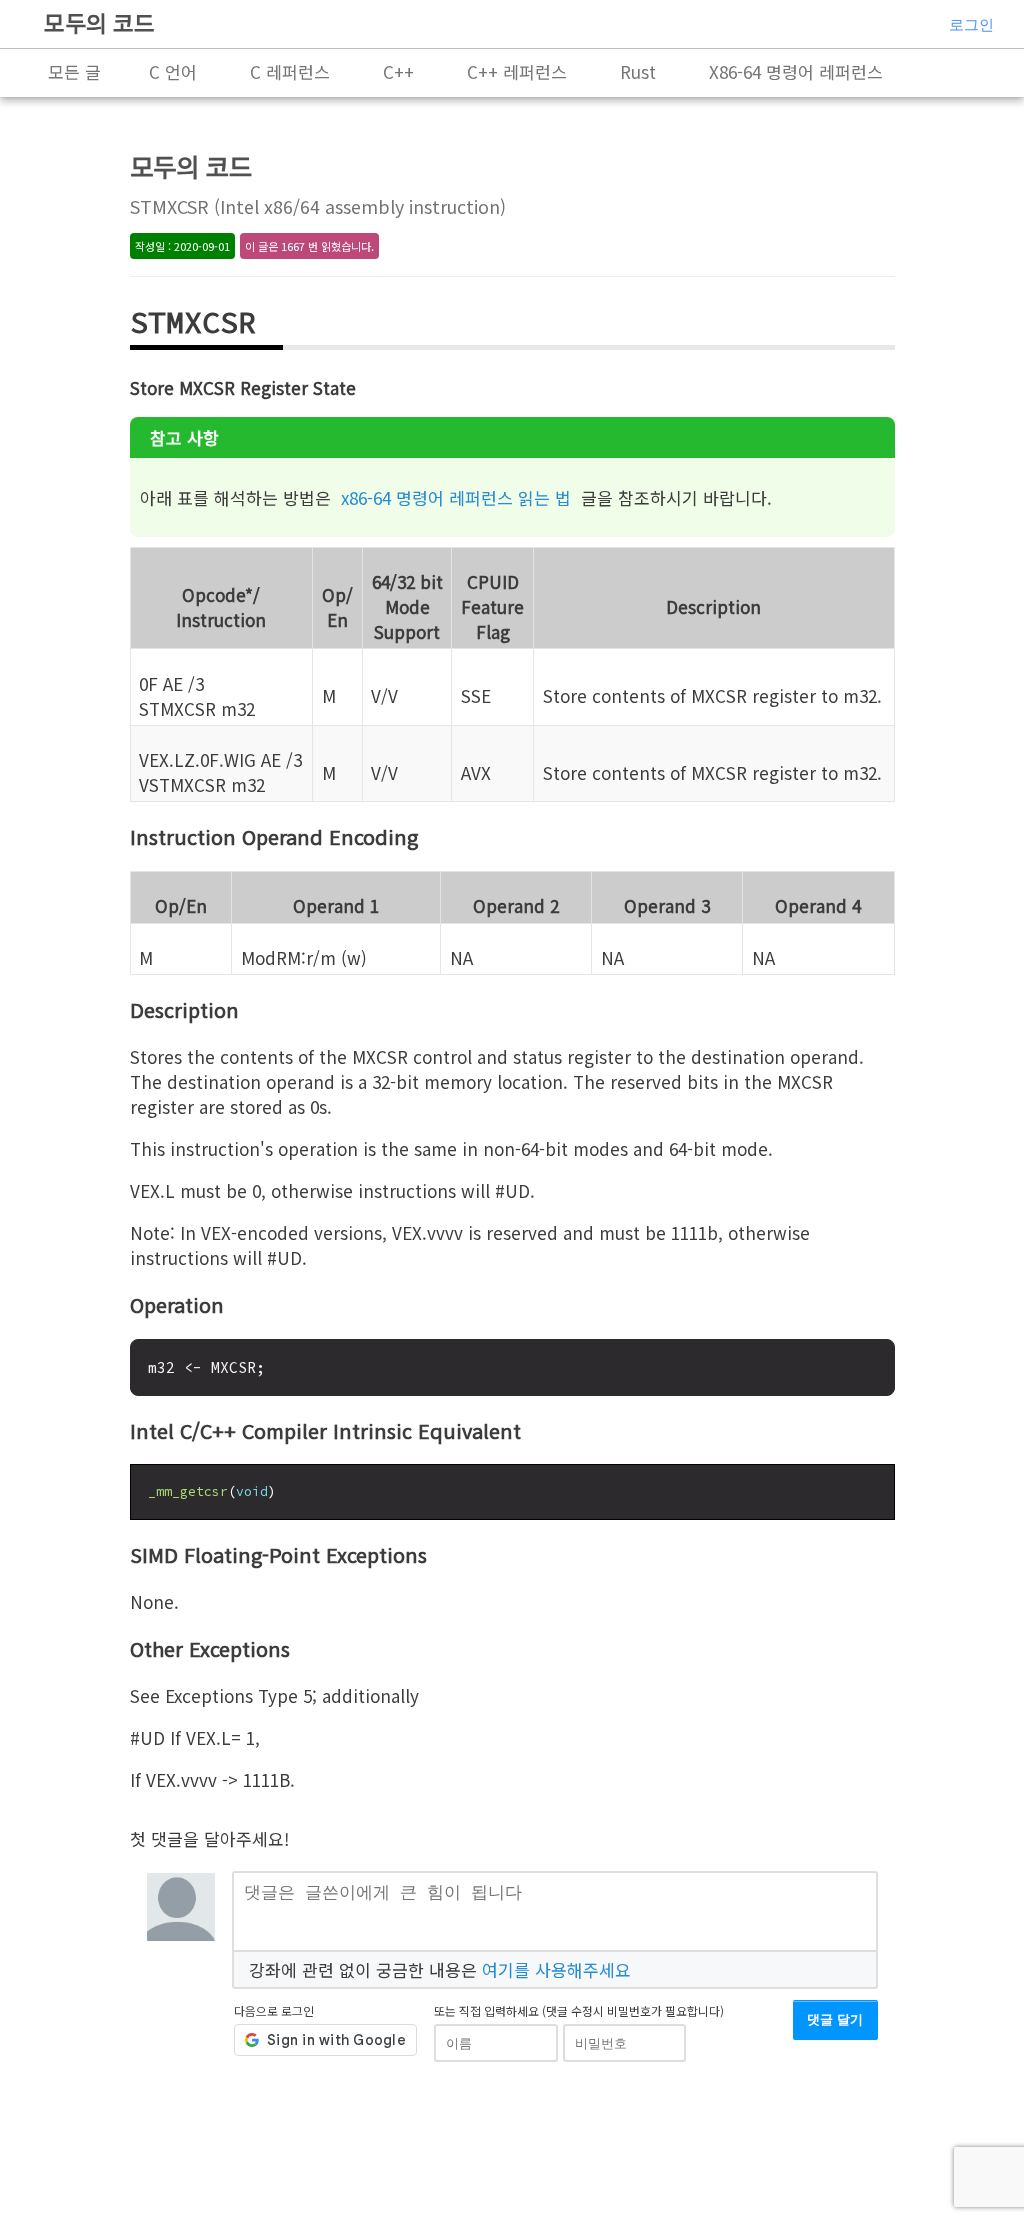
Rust (638, 71)
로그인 (971, 24)
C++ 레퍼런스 (517, 71)
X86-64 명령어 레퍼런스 (796, 71)
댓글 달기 (835, 2019)
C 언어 (173, 71)
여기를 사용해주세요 (556, 1969)
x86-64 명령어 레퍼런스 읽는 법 (456, 497)
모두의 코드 (99, 22)
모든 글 (74, 71)
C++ (398, 71)
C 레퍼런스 (290, 71)
